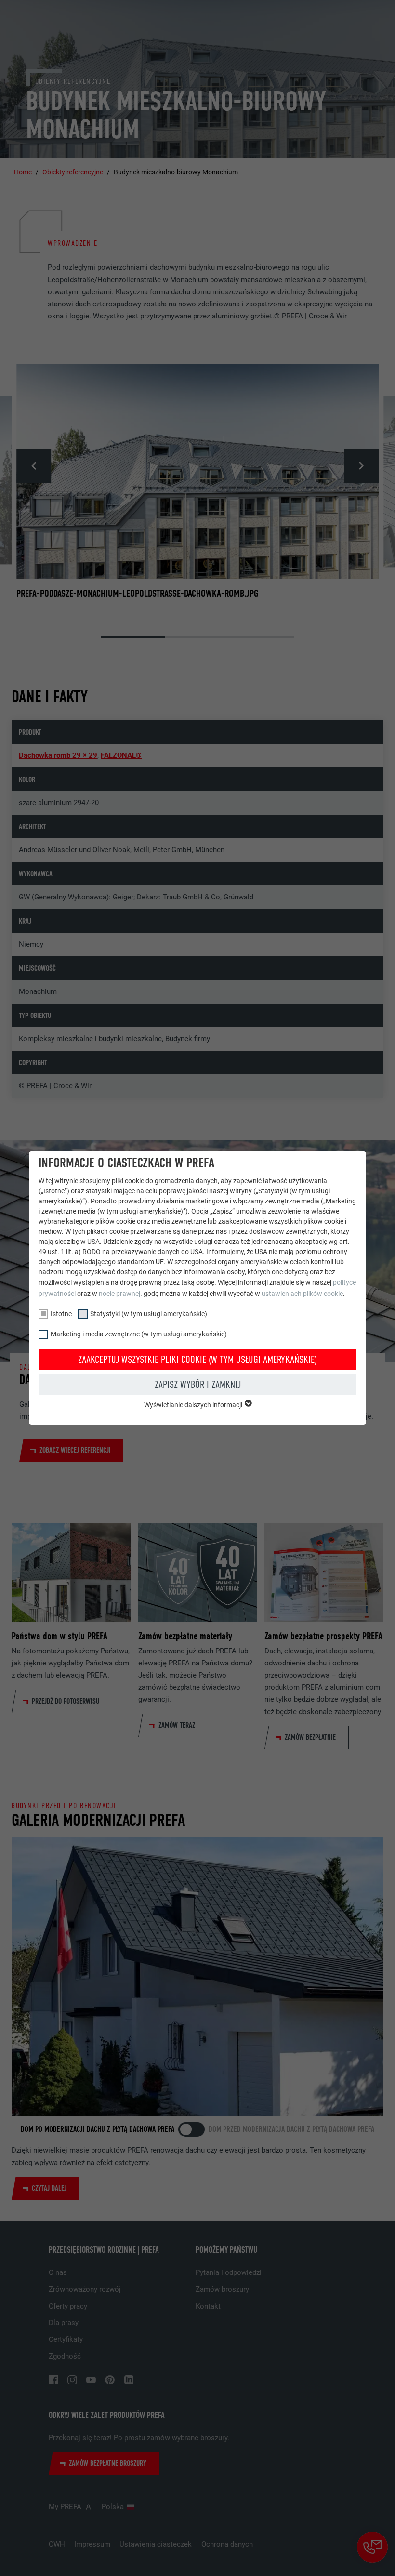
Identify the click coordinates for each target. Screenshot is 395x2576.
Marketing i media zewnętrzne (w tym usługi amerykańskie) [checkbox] (139, 1334)
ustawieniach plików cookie (302, 1294)
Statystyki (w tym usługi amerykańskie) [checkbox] (149, 1314)
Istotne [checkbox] (61, 1314)
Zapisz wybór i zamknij (198, 1385)
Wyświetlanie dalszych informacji (194, 1405)
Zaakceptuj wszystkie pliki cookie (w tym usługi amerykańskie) (197, 1360)
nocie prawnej (119, 1294)
